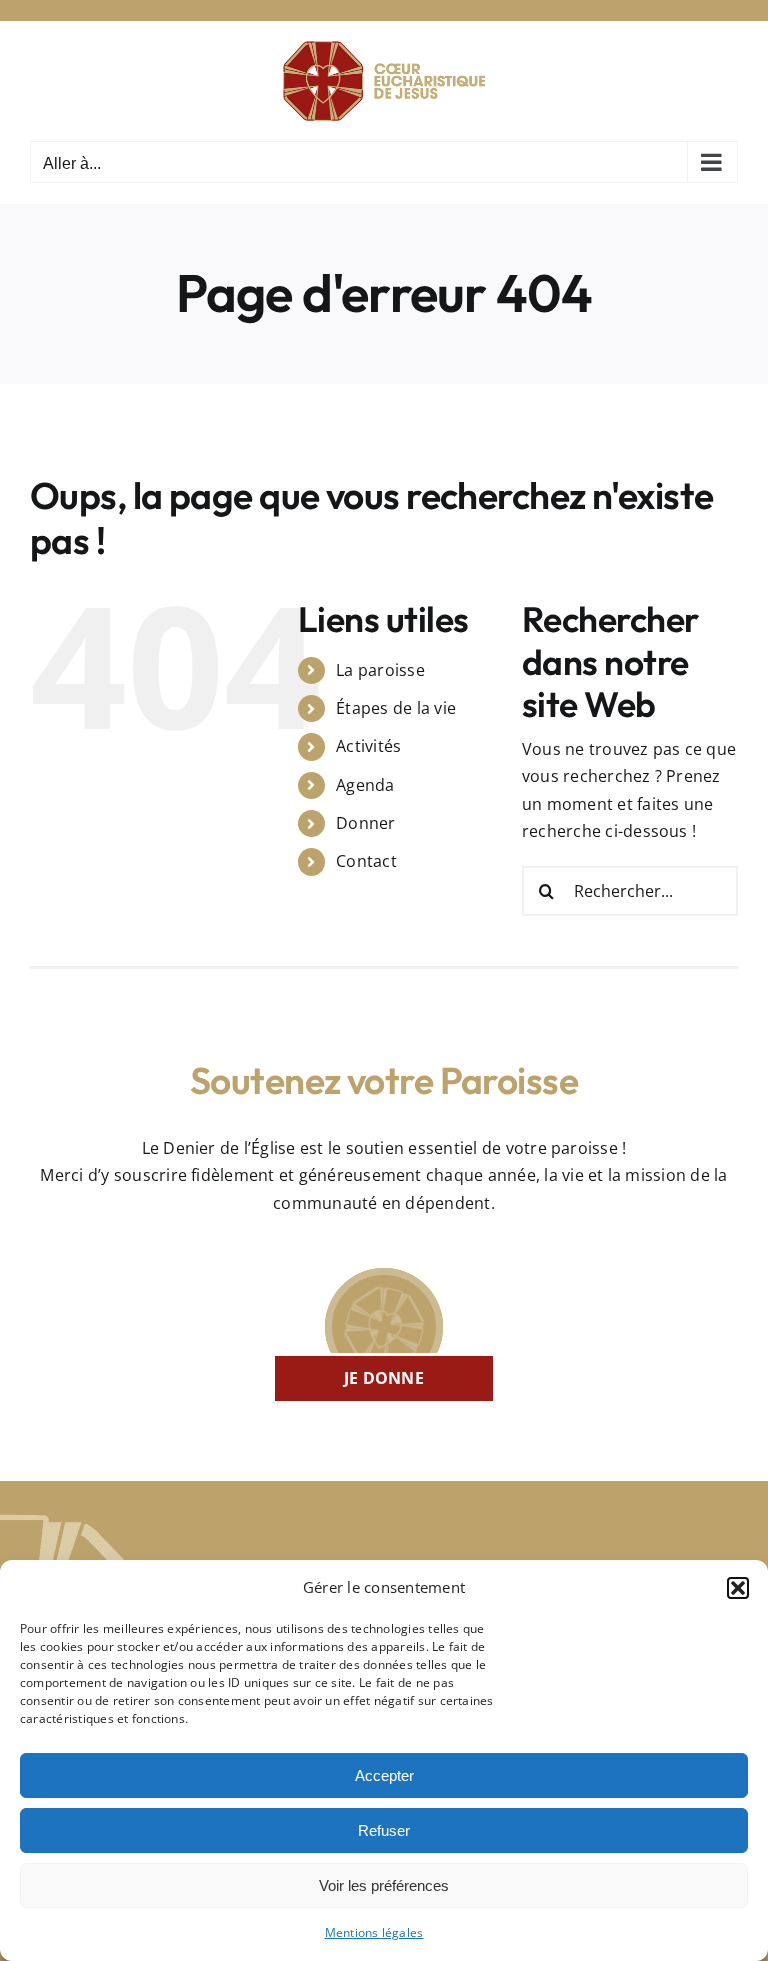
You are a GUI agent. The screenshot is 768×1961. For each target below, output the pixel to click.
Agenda (365, 785)
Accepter (384, 1775)
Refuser (384, 1830)
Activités (368, 746)
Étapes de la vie (396, 708)
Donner (365, 823)
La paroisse (380, 670)
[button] (738, 1588)
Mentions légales (374, 1932)
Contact (366, 861)
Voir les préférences (384, 1885)
